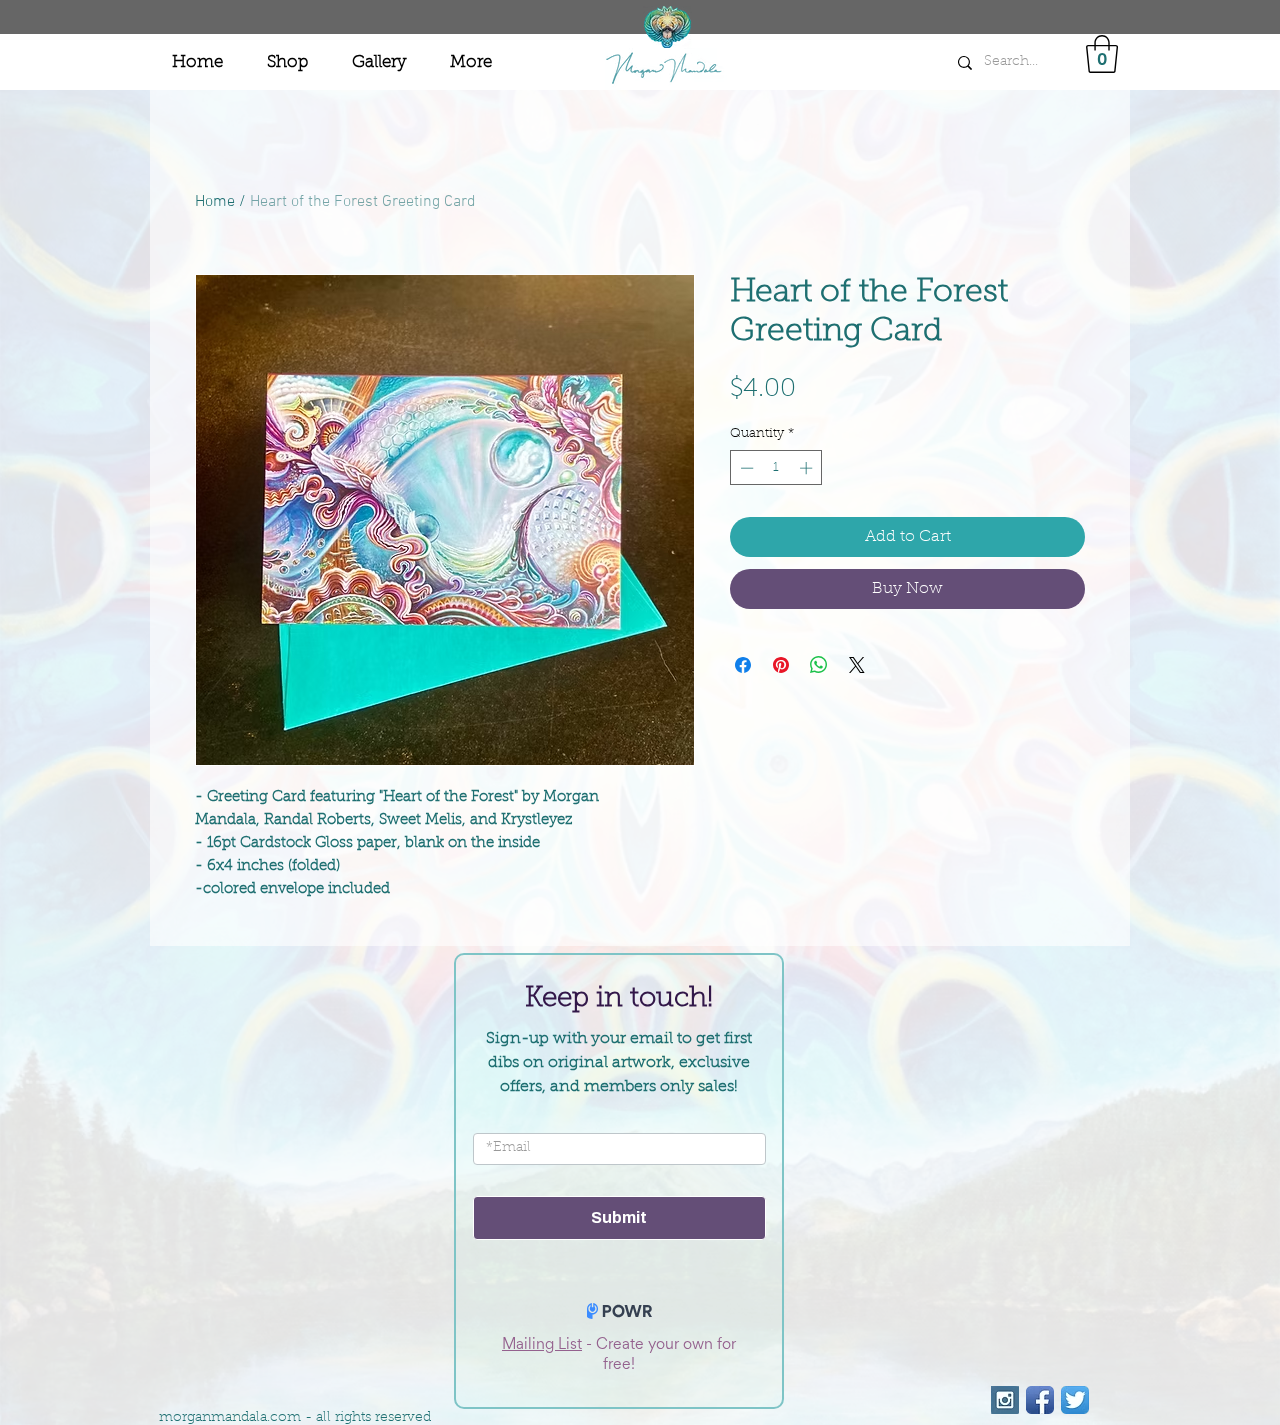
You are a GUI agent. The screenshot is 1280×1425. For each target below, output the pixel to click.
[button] (1102, 54)
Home (215, 202)
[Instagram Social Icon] (1005, 1400)
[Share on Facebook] (743, 665)
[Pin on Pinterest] (781, 665)
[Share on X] (857, 665)
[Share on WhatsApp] (819, 665)
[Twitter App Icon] (1075, 1400)
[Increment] (808, 468)
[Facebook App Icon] (1040, 1400)
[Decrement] (745, 468)
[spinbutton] (776, 468)
